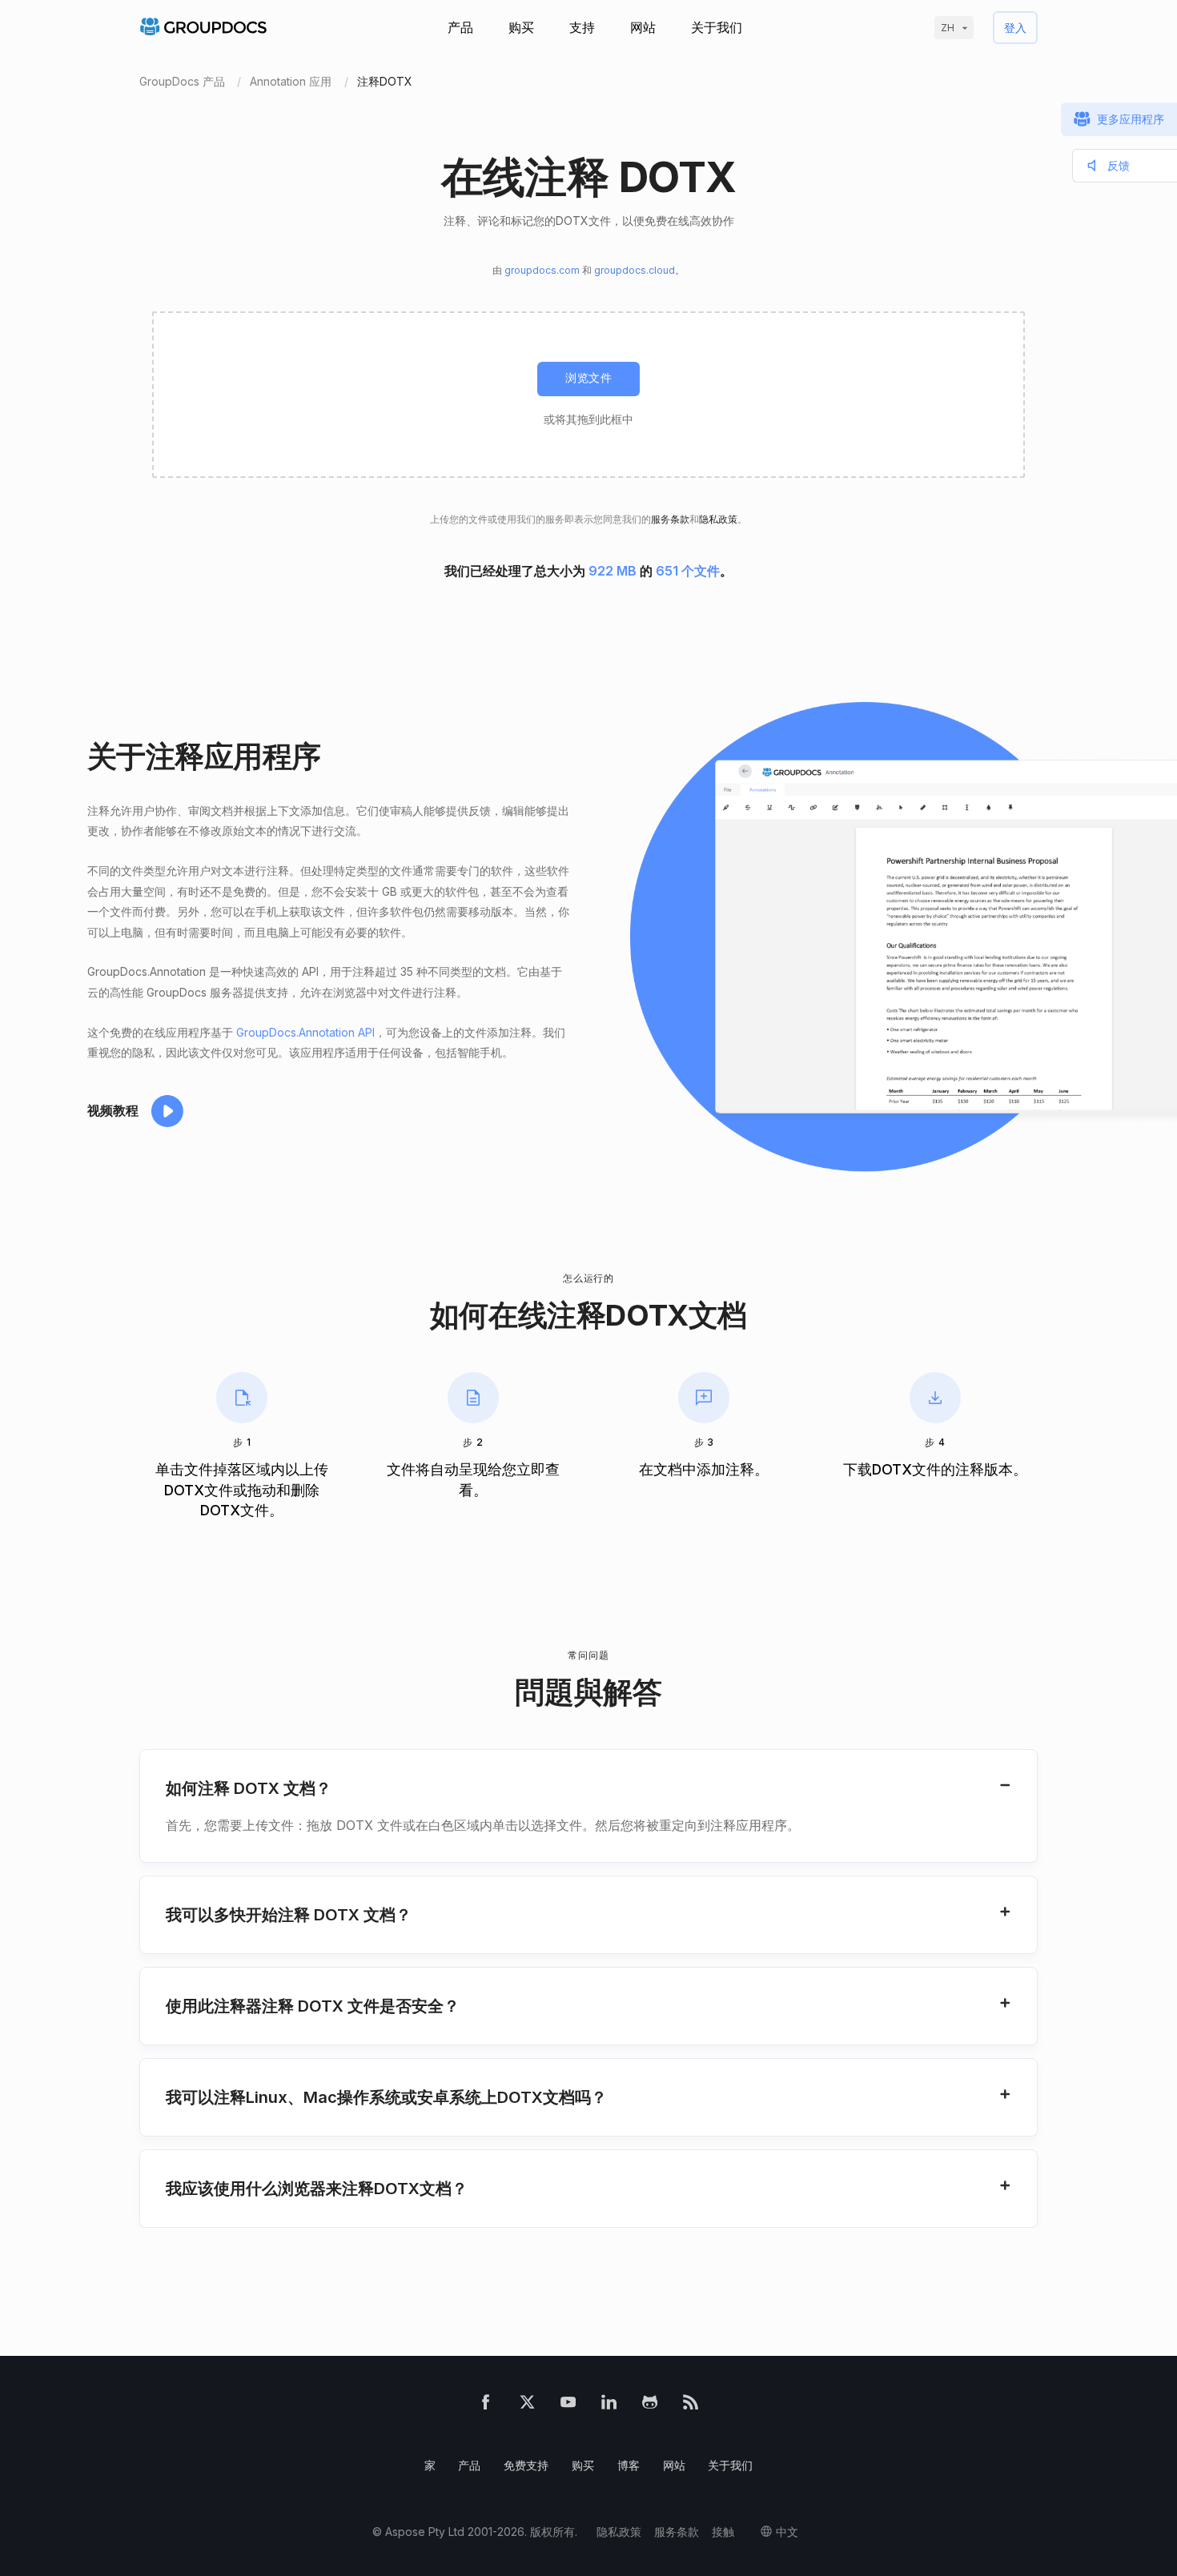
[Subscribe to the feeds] (691, 2406)
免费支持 (526, 2465)
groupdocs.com (542, 270)
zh (948, 28)
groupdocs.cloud (635, 270)
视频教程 (113, 1110)
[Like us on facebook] (486, 2406)
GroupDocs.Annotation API (305, 1032)
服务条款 (670, 519)
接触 (723, 2532)
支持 (582, 27)
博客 (629, 2465)
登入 (1015, 28)
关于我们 (717, 27)
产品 (460, 27)
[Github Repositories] (650, 2406)
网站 (643, 27)
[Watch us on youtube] (568, 2406)
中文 (787, 2532)
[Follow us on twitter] (527, 2406)
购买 (521, 27)
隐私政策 (718, 519)
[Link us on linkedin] (609, 2406)
